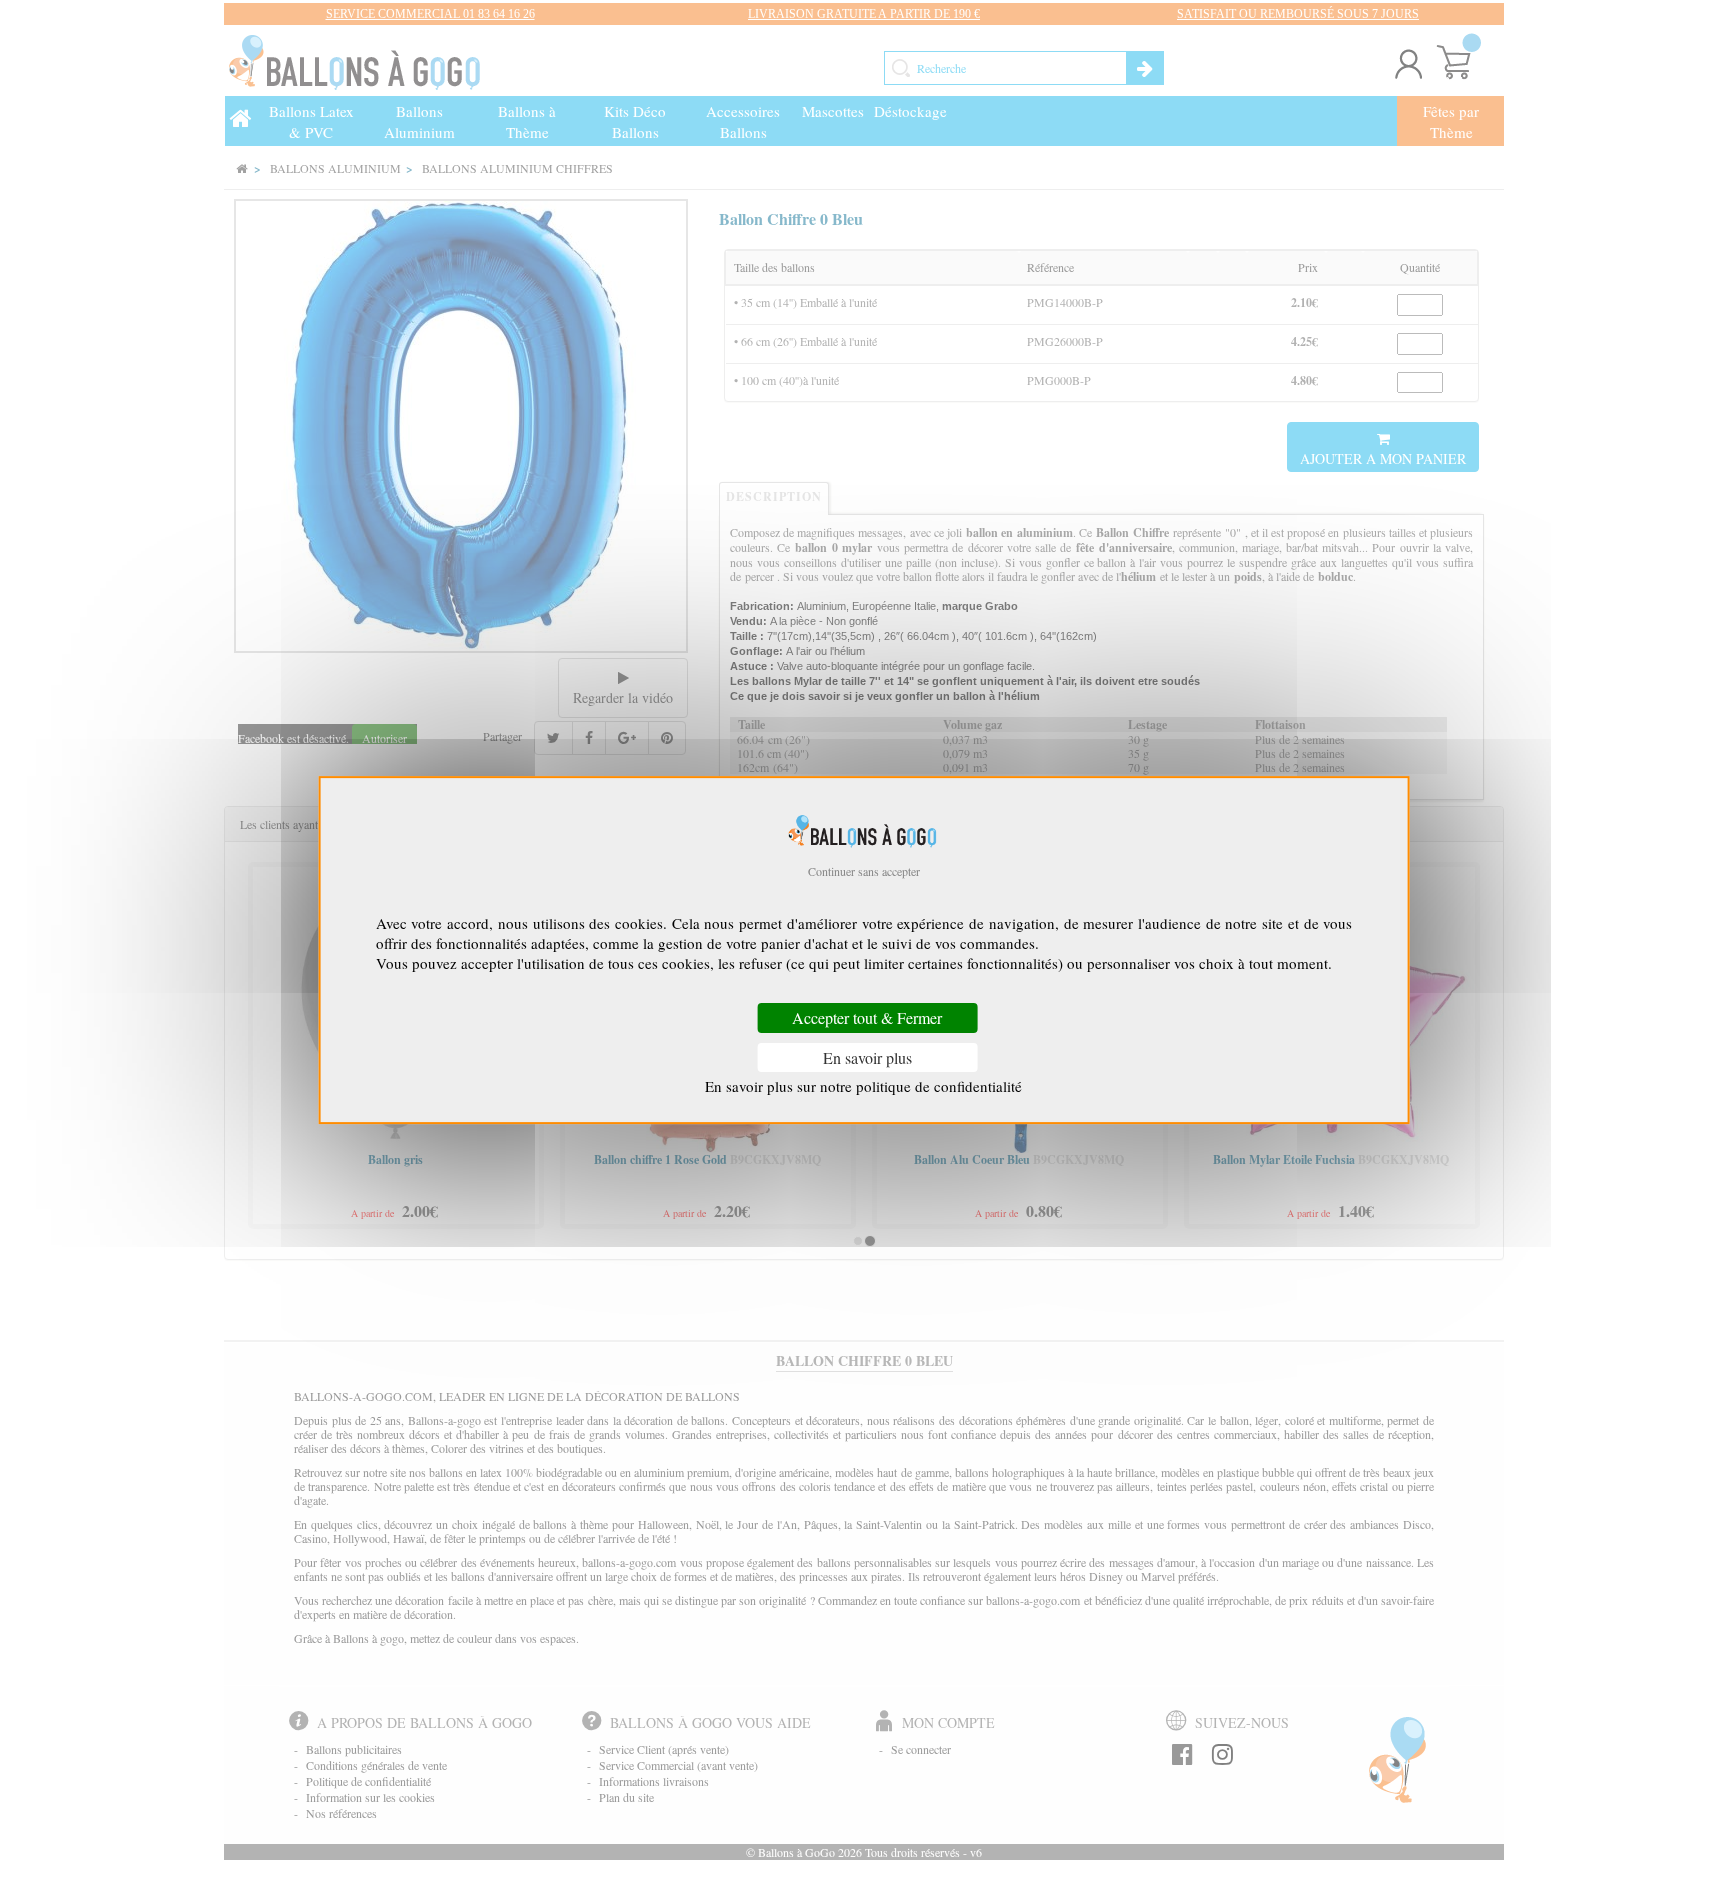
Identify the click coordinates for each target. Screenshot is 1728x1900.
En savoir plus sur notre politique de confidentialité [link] (863, 1086)
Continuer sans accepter (864, 871)
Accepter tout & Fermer (867, 1018)
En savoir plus (867, 1057)
